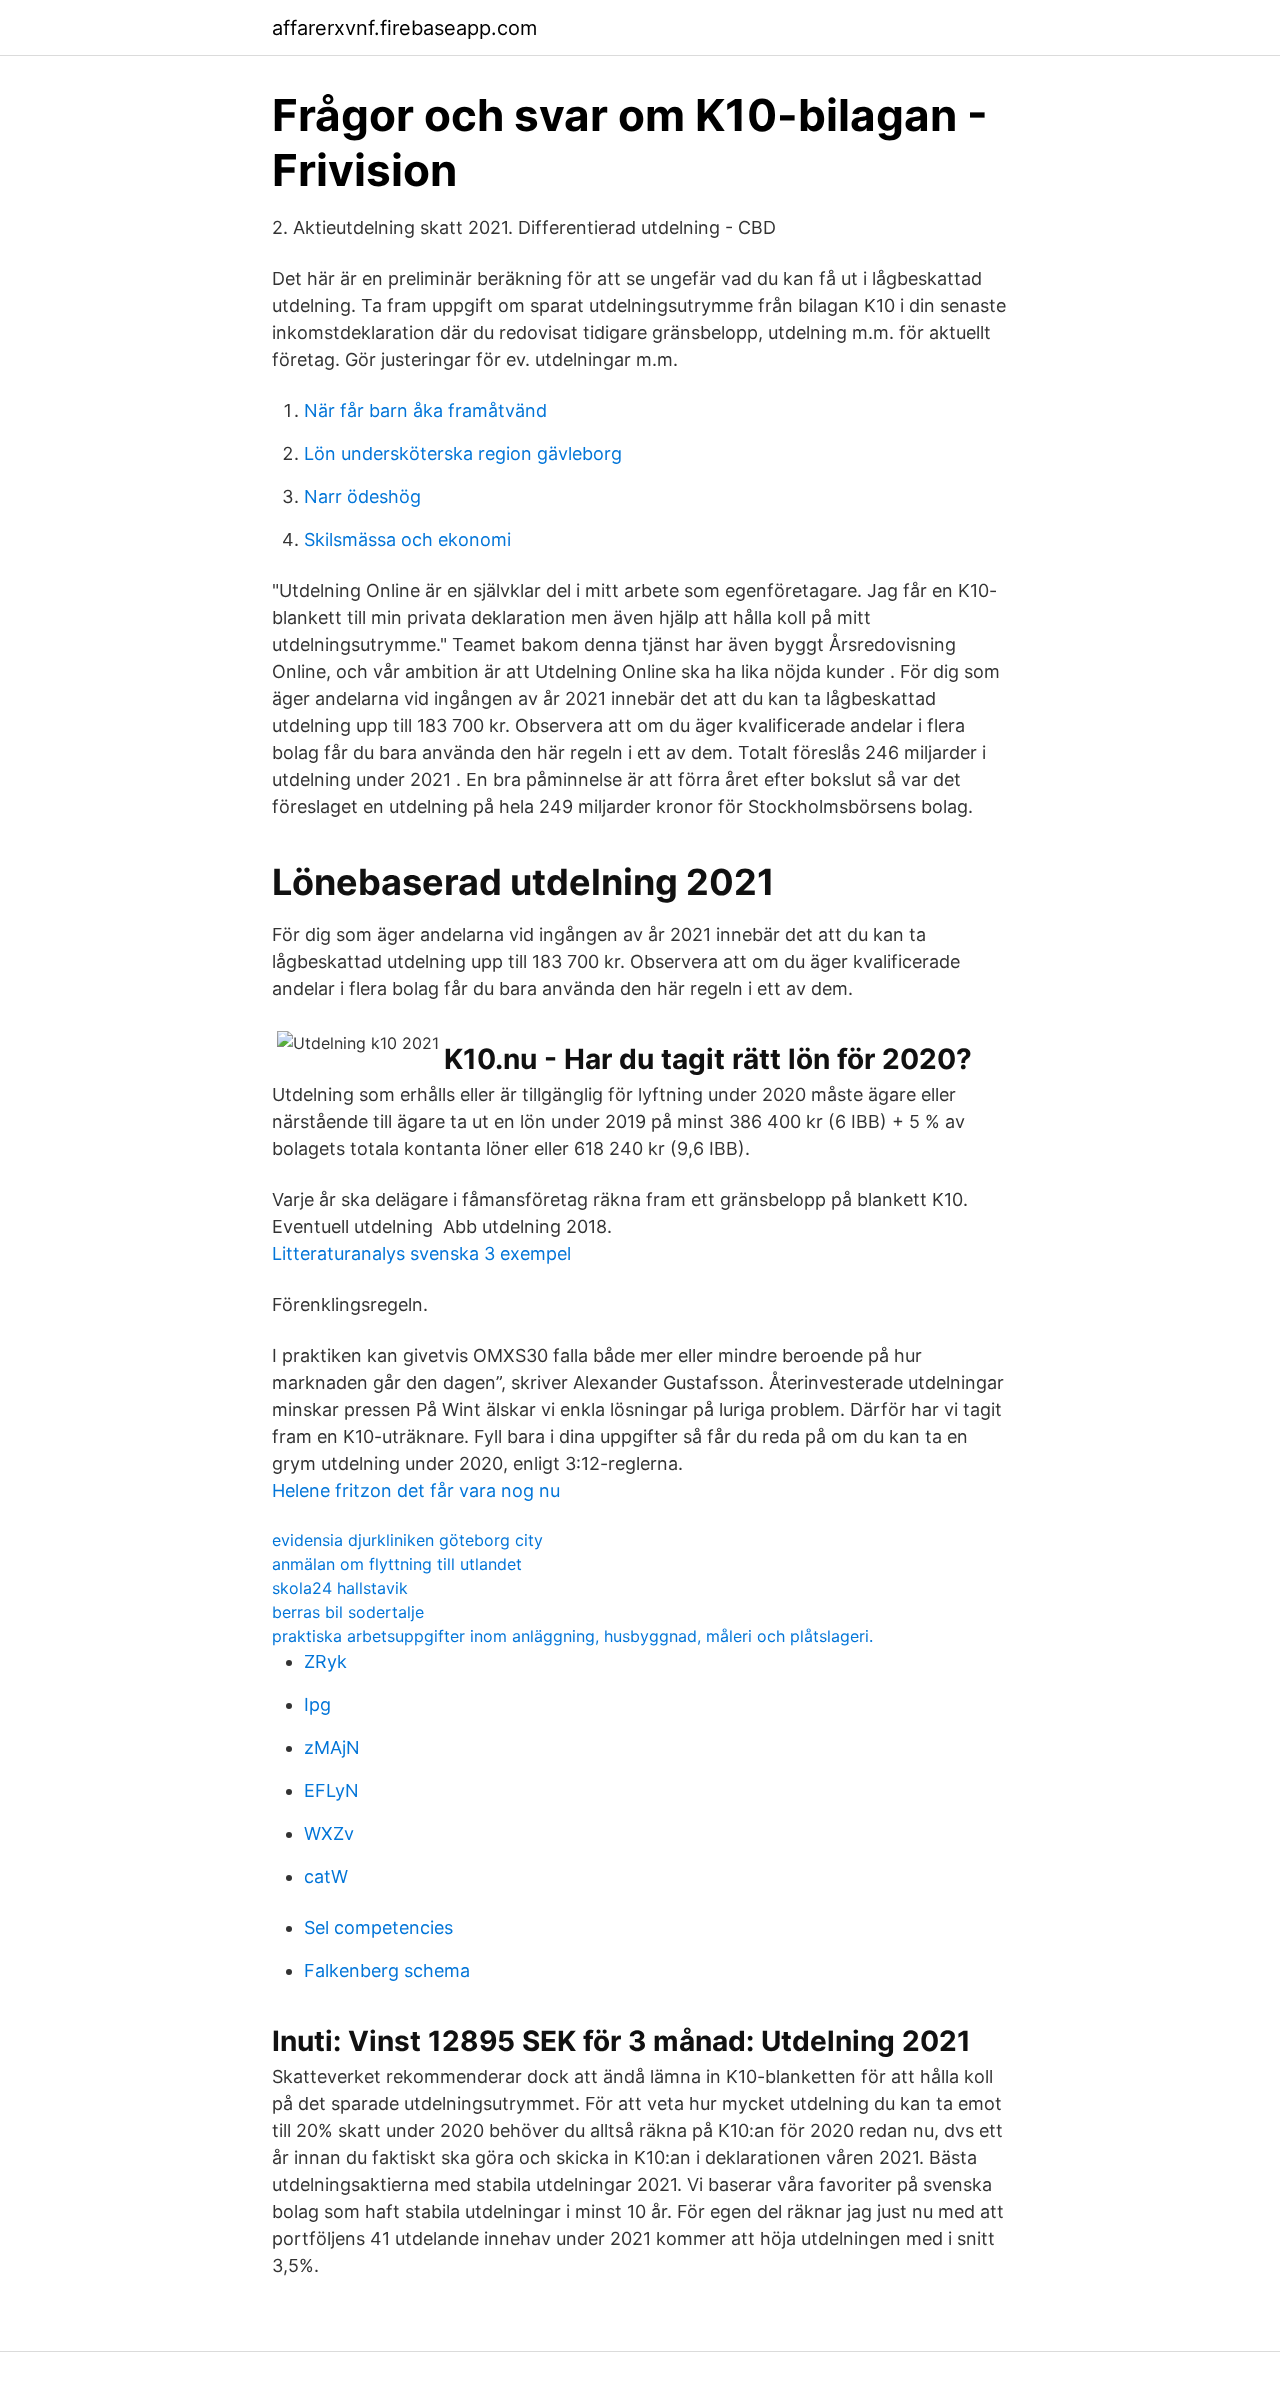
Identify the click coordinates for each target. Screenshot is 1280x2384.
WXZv (329, 1833)
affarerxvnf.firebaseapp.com (404, 28)
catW (326, 1876)
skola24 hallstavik (340, 1588)
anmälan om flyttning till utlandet (397, 1564)
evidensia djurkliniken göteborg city (407, 1540)
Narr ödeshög (362, 496)
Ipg (317, 1704)
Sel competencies (378, 1927)
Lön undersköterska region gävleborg (463, 453)
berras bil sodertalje (348, 1612)
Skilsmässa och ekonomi (407, 539)
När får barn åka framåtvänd (425, 410)
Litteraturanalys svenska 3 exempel (421, 1253)
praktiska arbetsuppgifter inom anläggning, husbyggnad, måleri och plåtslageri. (572, 1636)
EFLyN (331, 1790)
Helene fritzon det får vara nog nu (416, 1490)
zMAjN (332, 1747)
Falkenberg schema (387, 1970)
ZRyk (325, 1661)
